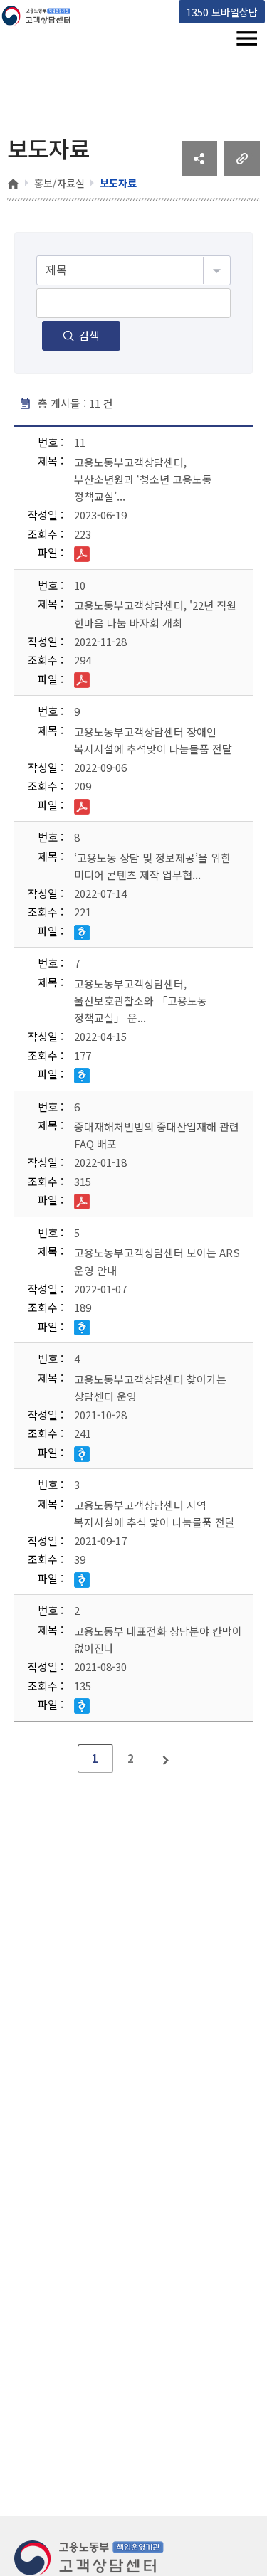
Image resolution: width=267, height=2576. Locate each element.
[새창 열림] (199, 171)
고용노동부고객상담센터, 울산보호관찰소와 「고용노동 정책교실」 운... (141, 1001)
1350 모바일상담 (222, 12)
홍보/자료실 (59, 183)
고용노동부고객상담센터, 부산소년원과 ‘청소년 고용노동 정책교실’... (143, 479)
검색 (89, 335)
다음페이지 (167, 1759)
